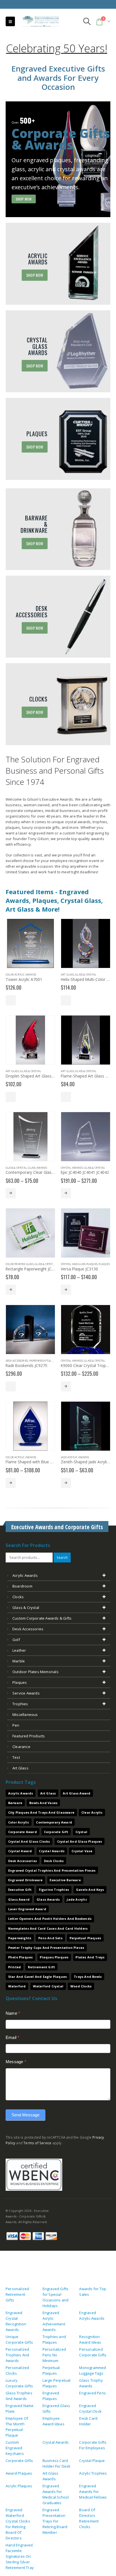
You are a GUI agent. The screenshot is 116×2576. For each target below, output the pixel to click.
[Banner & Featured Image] (58, 159)
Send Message (25, 2115)
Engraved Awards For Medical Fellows (93, 2492)
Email (12, 2037)
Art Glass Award (77, 1793)
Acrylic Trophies (93, 2473)
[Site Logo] (38, 22)
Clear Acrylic (92, 1812)
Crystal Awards (72, 1168)
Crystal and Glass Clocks (29, 1841)
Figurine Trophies (54, 1890)
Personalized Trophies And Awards (17, 2355)
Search (62, 1557)
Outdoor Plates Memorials (35, 1672)
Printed (14, 1967)
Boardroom (22, 1586)
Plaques (104, 1264)
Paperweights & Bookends (47, 1361)
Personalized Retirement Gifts (17, 2294)
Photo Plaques (21, 1957)
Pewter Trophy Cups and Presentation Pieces (46, 1948)
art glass (20, 1768)
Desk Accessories (17, 1361)
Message (16, 2062)
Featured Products (29, 1736)
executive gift (20, 1890)
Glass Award (19, 1899)
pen (16, 1725)
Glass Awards (37, 1168)
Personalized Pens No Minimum (54, 2355)
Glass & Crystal (86, 975)
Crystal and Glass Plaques (79, 1264)
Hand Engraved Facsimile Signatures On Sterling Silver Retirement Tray (20, 2556)
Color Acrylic (19, 1822)
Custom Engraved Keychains (15, 2448)
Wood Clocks (81, 1986)
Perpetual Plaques (85, 1938)
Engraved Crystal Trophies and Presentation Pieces (52, 1870)
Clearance (21, 1747)
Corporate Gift (56, 1832)
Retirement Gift (41, 1967)
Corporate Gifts (19, 2461)
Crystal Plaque (92, 2461)
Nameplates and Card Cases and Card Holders (48, 1928)
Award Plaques (19, 2473)
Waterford (17, 1986)
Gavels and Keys (90, 1890)
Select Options (11, 1000)
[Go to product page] (30, 943)
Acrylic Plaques (19, 2486)
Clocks (18, 1597)
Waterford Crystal (48, 1986)
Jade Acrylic (77, 1899)
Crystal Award (20, 1851)
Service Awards (26, 1693)
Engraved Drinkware (25, 1880)
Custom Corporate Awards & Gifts (42, 1618)
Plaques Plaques (54, 1957)
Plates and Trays (90, 1957)
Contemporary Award (54, 1822)
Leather (19, 1650)
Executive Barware (65, 1880)
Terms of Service (37, 2143)
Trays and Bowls (88, 1977)
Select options (11, 1193)
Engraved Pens (92, 2393)
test (16, 1757)
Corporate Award (23, 1832)
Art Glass (67, 975)
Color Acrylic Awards (21, 975)
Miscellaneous (25, 1715)
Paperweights (20, 1938)
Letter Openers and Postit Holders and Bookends (50, 1919)
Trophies (20, 1704)
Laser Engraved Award (27, 1909)
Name (13, 2013)
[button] (10, 21)
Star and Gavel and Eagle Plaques (37, 1977)
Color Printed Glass (20, 1264)
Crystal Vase (82, 1851)
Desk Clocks (54, 1861)
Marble (19, 1661)
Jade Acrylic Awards (75, 1457)
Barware (15, 1803)
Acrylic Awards (25, 1575)
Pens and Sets (50, 1938)
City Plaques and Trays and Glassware (41, 1812)
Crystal (81, 1832)
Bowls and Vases (43, 1803)
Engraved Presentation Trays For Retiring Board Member (55, 2521)
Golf (16, 1640)
